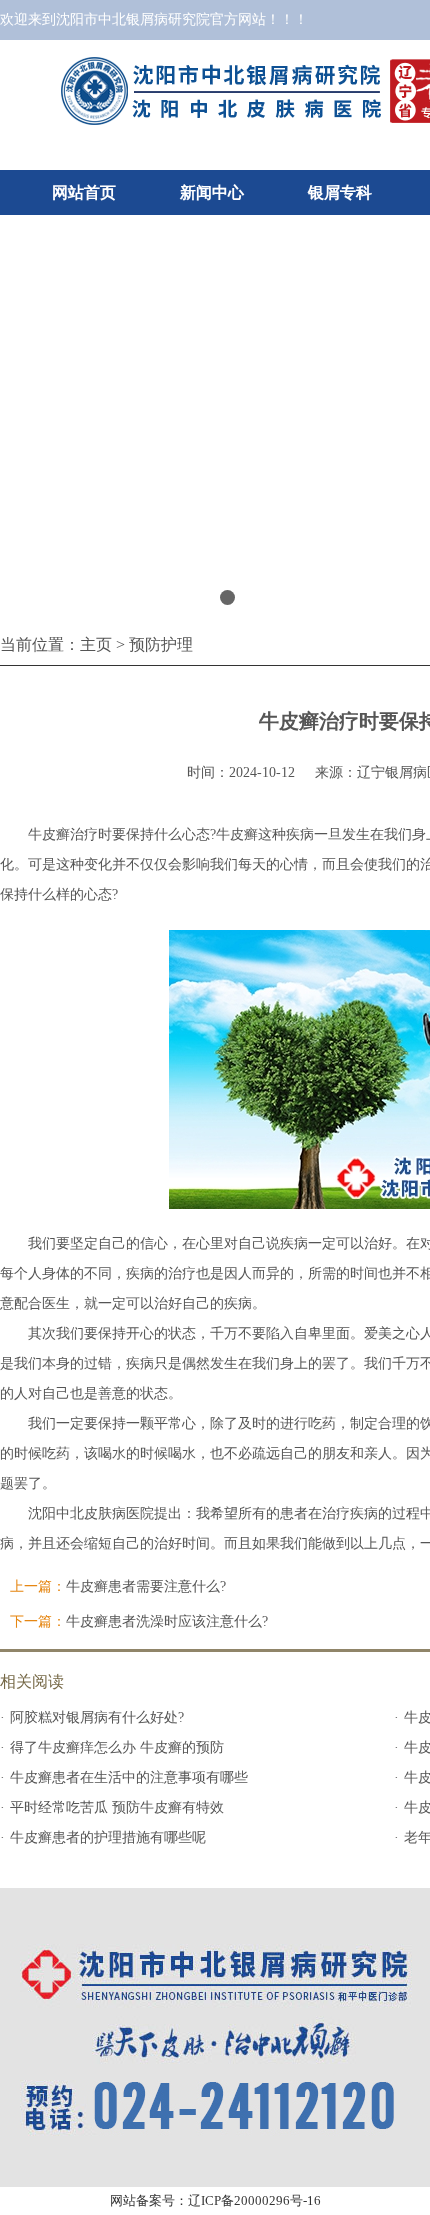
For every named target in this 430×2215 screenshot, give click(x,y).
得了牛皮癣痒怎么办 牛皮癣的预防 (117, 1747)
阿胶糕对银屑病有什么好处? (97, 1717)
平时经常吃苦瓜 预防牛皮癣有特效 (117, 1807)
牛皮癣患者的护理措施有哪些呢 (108, 1837)
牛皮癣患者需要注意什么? (146, 1586)
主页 (96, 644)
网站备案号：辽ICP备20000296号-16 (215, 2200)
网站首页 (84, 192)
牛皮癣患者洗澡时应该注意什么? (167, 1621)
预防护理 (161, 644)
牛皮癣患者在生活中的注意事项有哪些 (129, 1777)
